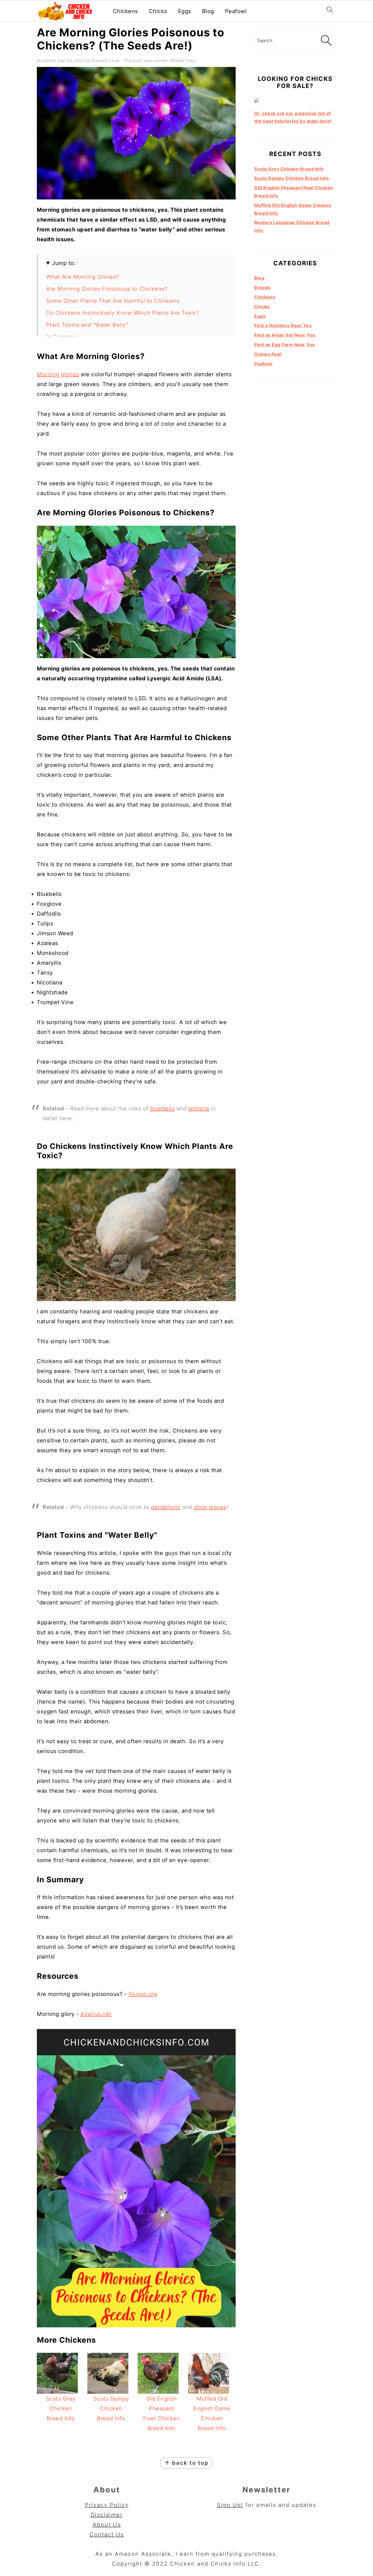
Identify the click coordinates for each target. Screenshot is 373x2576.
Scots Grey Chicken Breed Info (289, 169)
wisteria (199, 1108)
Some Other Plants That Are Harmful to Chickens (113, 301)
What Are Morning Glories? (83, 277)
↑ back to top (187, 2463)
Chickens (125, 11)
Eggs (185, 11)
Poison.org (143, 1994)
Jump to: (64, 263)
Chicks (158, 11)
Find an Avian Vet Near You (285, 335)
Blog (208, 11)
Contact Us (107, 2534)
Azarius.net (96, 2014)
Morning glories (58, 374)
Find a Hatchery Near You (283, 325)
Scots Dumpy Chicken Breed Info (291, 178)
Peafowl (236, 11)
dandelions (166, 1507)
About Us (107, 2525)
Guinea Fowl (268, 354)
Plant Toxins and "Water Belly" (87, 325)
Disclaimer (107, 2515)
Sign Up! (230, 2505)
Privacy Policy (107, 2505)
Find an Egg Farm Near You (285, 345)
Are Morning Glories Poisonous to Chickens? (107, 289)
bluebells (162, 1108)
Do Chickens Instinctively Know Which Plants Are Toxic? (122, 313)
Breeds (262, 287)
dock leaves (210, 1507)
